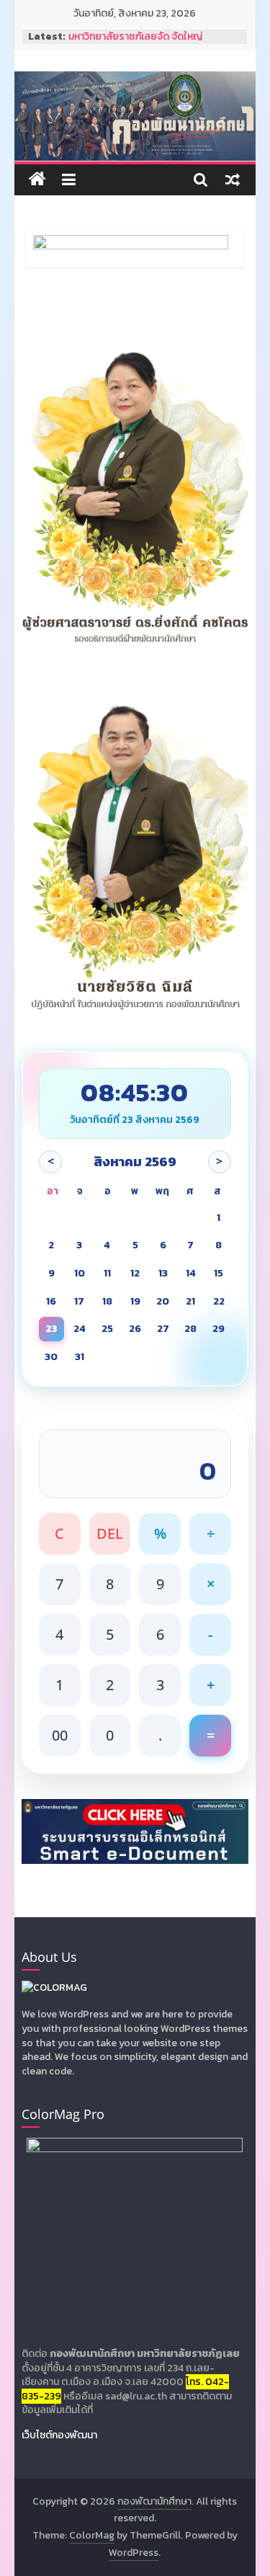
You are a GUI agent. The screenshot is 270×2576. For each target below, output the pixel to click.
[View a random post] (233, 179)
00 (60, 1735)
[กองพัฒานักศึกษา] (37, 180)
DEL (110, 1533)
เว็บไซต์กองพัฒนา (59, 2435)
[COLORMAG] (54, 1987)
